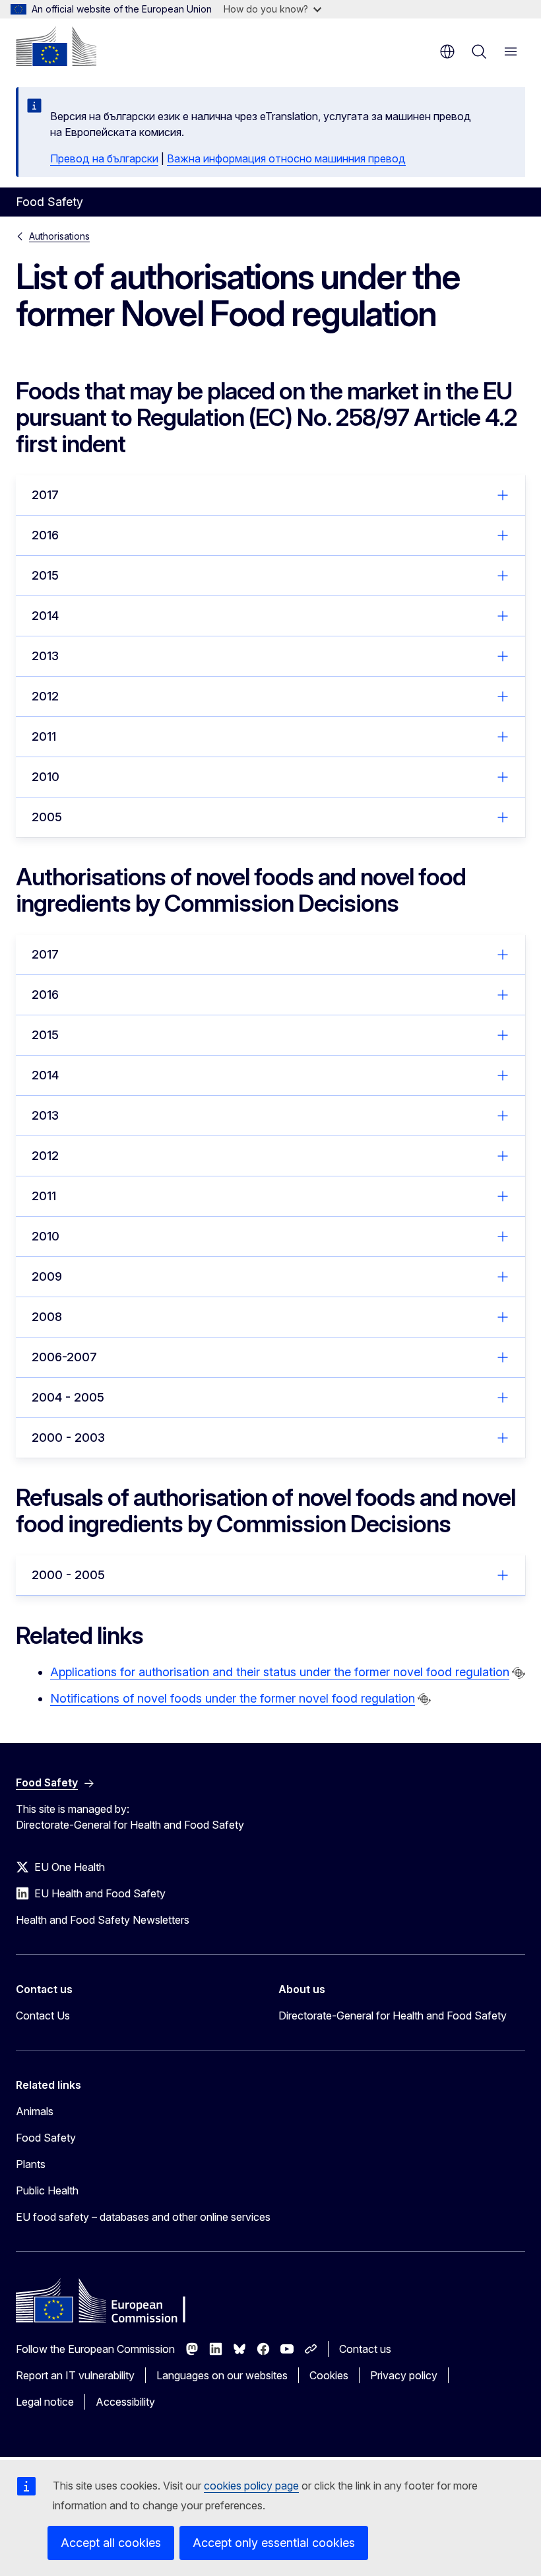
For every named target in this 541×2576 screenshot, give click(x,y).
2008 (47, 1317)
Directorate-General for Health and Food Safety (393, 2016)
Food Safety (46, 2138)
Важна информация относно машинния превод (286, 158)
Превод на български (104, 158)
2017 (45, 495)
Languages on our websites (222, 2375)
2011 (44, 736)
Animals (35, 2111)
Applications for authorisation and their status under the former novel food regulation (280, 1672)
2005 (47, 817)
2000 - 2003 (68, 1438)
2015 (45, 575)
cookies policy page (251, 2486)
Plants (31, 2164)
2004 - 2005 (68, 1397)
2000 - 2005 (68, 1575)
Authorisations (59, 236)
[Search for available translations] (519, 1673)
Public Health (47, 2190)
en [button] (447, 51)
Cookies (329, 2375)
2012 (45, 696)
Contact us (365, 2349)
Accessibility (125, 2402)
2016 (45, 535)
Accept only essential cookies (274, 2543)
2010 (46, 777)
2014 (45, 616)
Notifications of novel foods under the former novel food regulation (233, 1698)
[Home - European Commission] (56, 46)
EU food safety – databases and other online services (143, 2217)
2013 (45, 656)
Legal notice (45, 2402)
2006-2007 (64, 1357)
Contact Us (43, 2016)
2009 (47, 1276)
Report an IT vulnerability (75, 2375)
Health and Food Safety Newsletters (103, 1920)
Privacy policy (404, 2375)
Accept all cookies (111, 2543)
